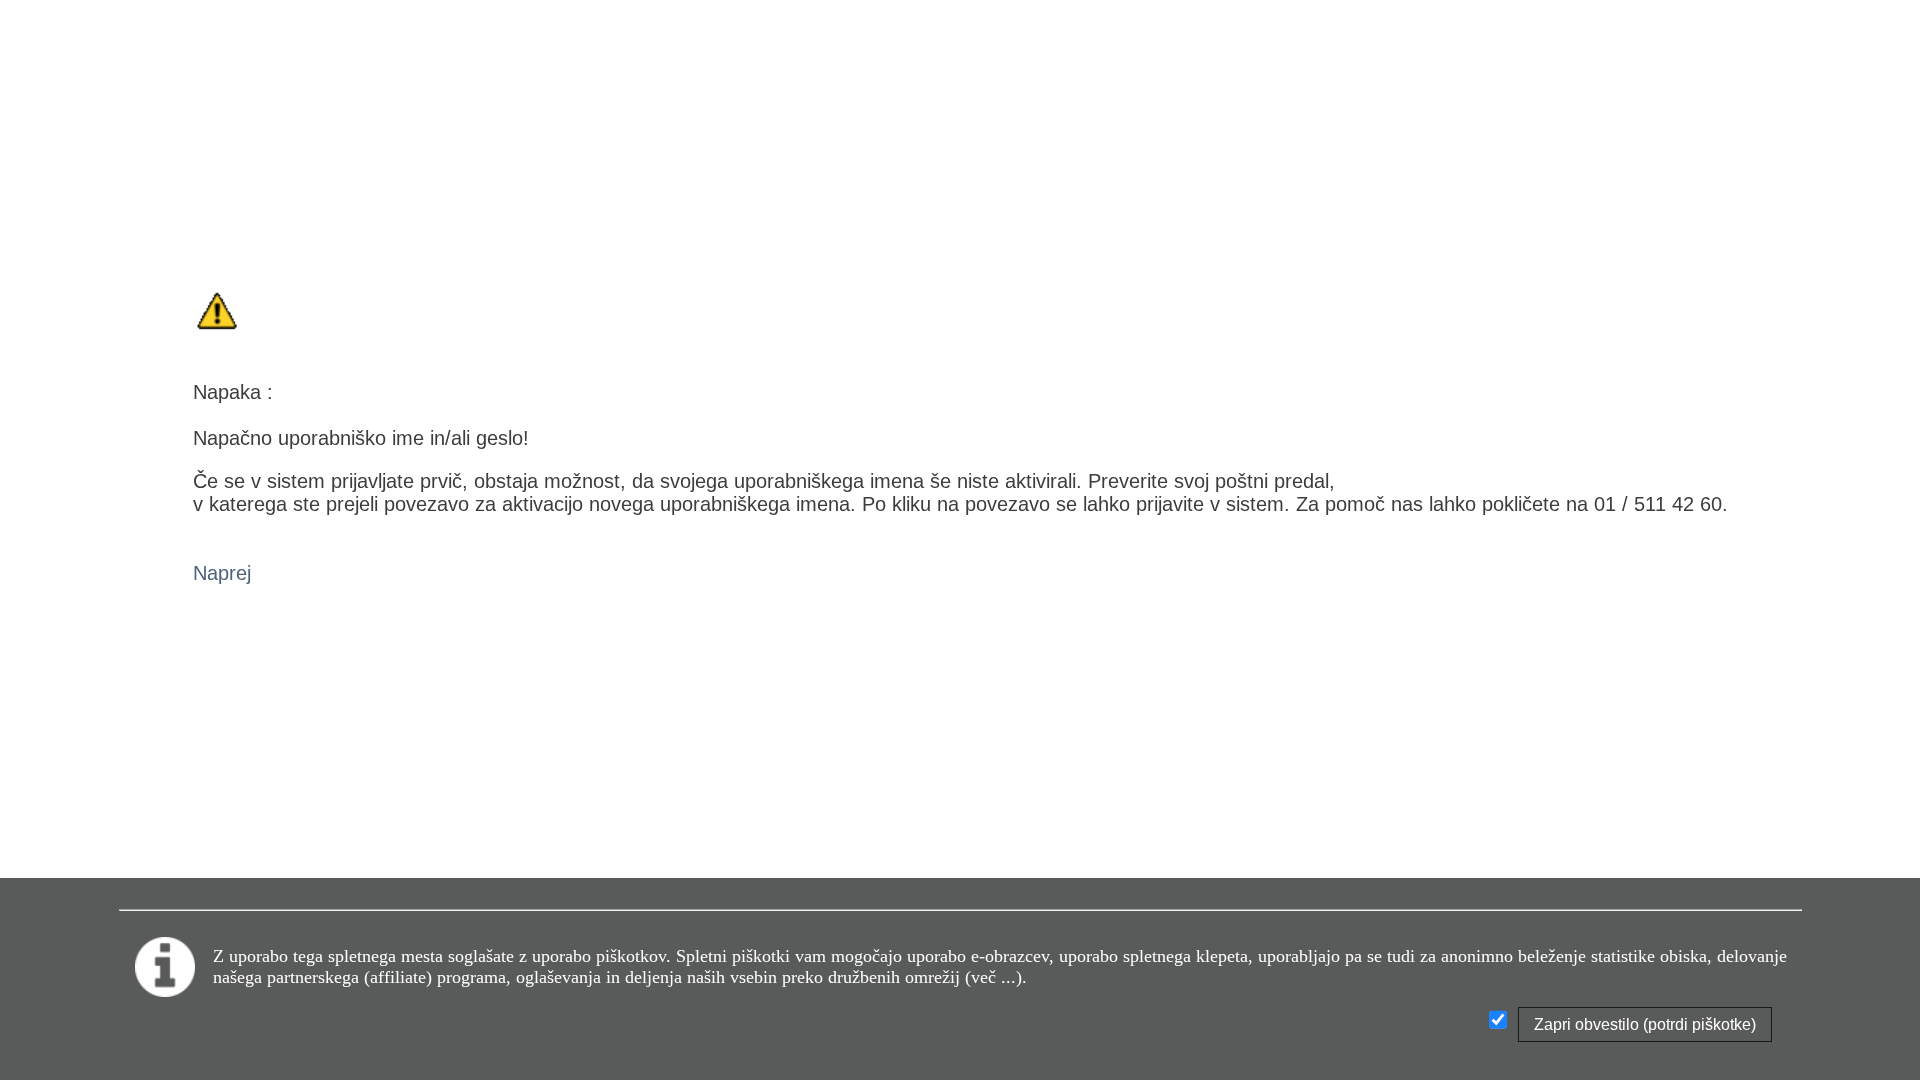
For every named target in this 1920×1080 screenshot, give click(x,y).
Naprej (222, 573)
